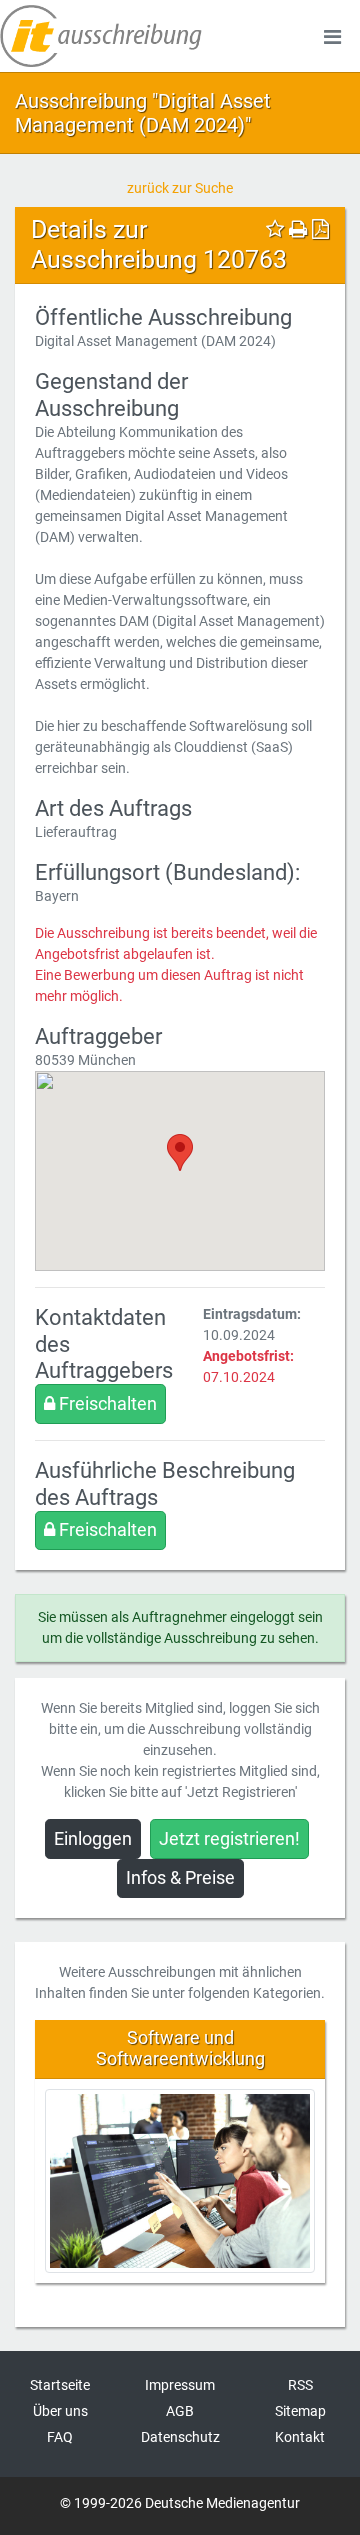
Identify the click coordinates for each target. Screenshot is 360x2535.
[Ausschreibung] (101, 36)
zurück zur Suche (180, 188)
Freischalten (106, 1404)
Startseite (60, 2385)
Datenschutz (180, 2437)
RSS (300, 2385)
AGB (180, 2411)
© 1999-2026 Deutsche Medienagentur (180, 2503)
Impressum (180, 2385)
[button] (180, 1152)
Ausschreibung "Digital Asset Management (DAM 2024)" (143, 113)
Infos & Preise (180, 1878)
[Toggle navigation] (332, 36)
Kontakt (300, 2437)
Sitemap (300, 2411)
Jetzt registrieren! (229, 1839)
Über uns (60, 2411)
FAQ (60, 2437)
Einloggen (93, 1839)
